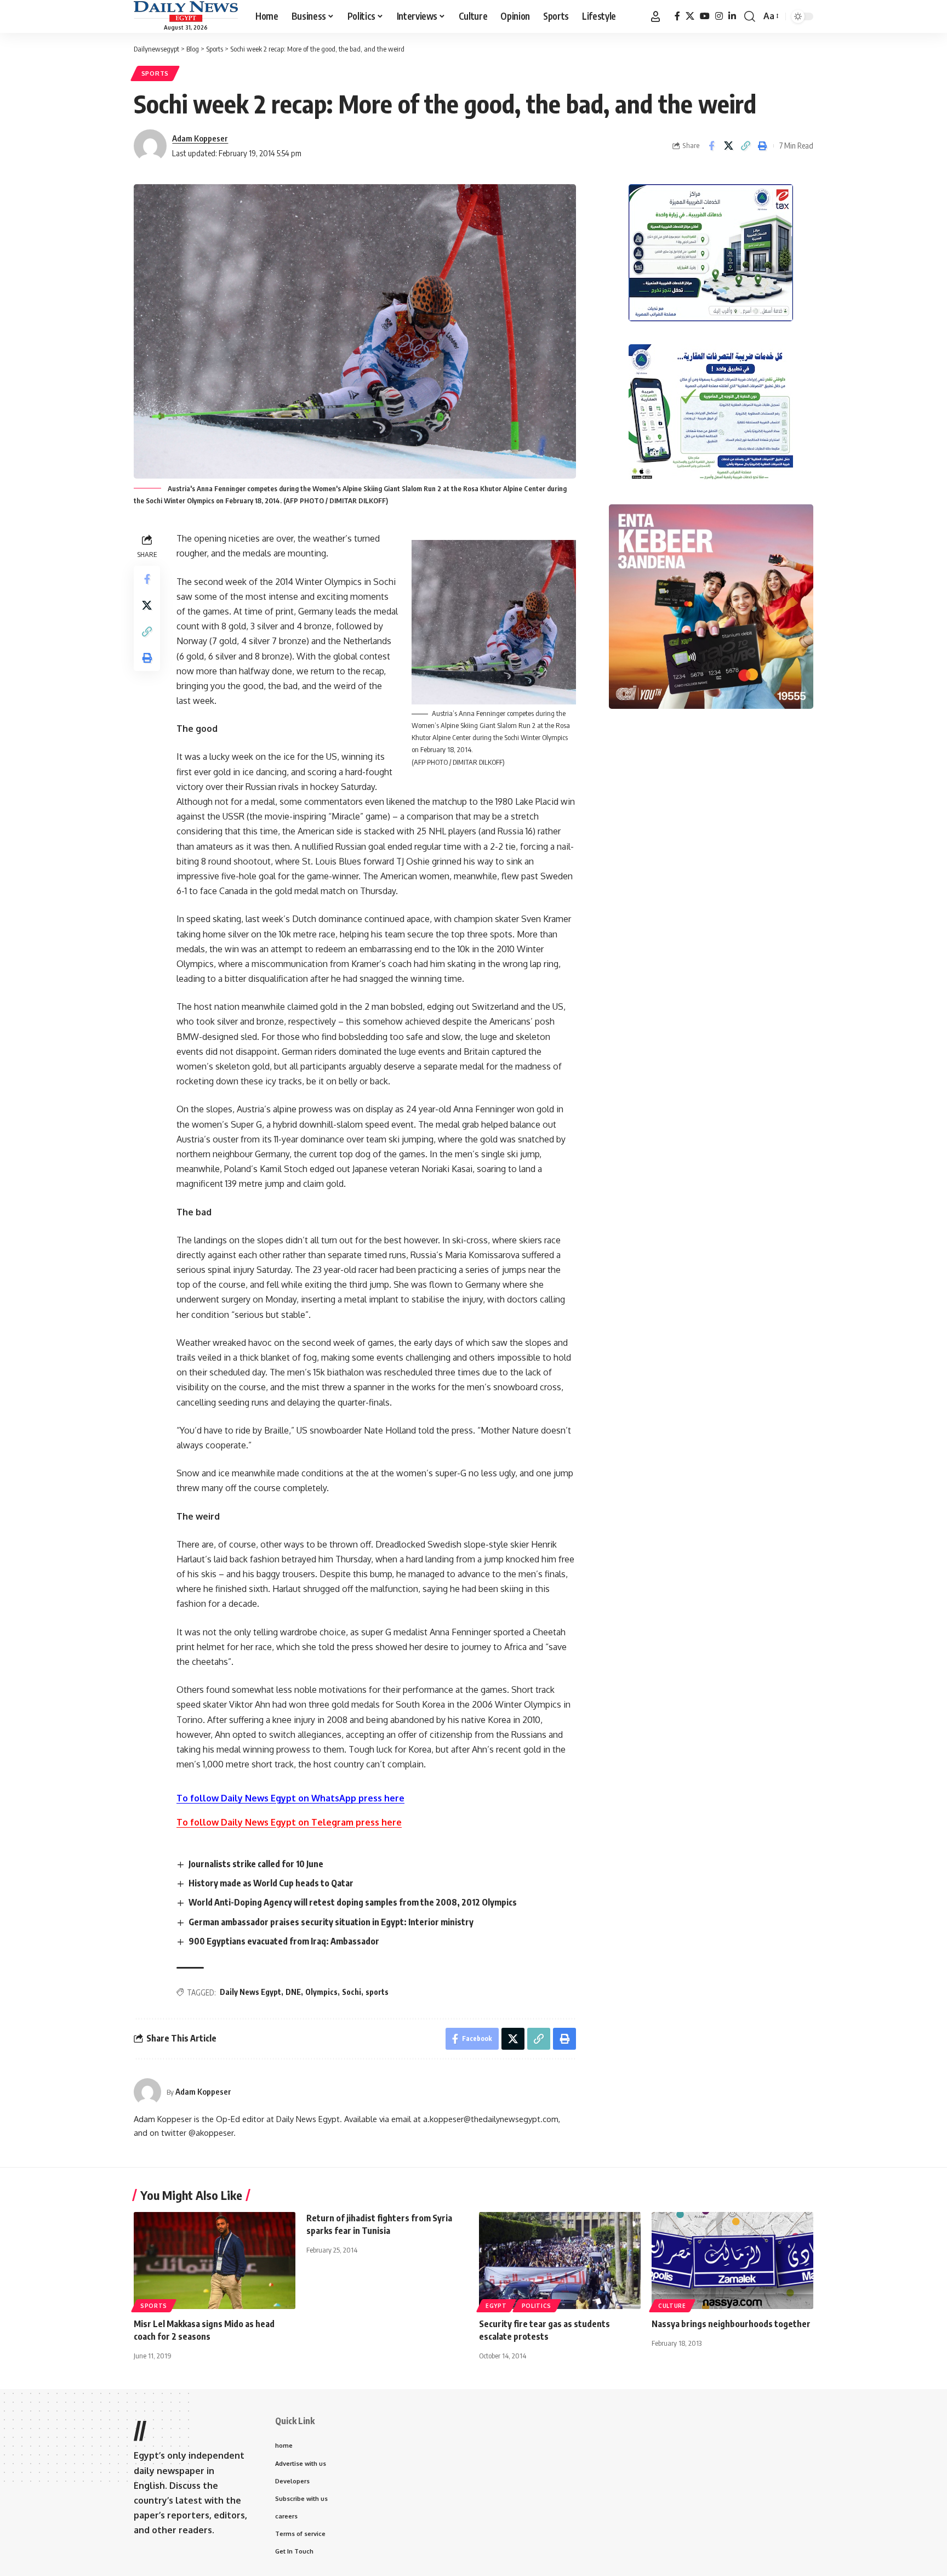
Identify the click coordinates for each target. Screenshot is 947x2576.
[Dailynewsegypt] (186, 12)
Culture (672, 2306)
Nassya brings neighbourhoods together (731, 2324)
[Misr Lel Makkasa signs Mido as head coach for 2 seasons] (215, 2261)
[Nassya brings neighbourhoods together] (732, 2261)
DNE (293, 1992)
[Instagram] (719, 16)
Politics (537, 2306)
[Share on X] (728, 146)
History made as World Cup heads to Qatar (271, 1883)
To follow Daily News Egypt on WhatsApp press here (290, 1798)
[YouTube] (705, 16)
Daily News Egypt (250, 1992)
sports (377, 1992)
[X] (690, 16)
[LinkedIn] (732, 16)
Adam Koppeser (200, 138)
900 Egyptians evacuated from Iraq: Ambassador (284, 1941)
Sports (155, 73)
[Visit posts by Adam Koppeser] (147, 2092)
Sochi (352, 1992)
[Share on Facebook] (711, 146)
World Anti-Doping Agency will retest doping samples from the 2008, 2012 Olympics (353, 1902)
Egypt (496, 2306)
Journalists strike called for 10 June (256, 1864)
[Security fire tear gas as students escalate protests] (560, 2261)
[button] (655, 16)
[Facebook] (677, 16)
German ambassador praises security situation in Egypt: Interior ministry (331, 1922)
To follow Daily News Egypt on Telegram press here (289, 1822)
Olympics (321, 1992)
